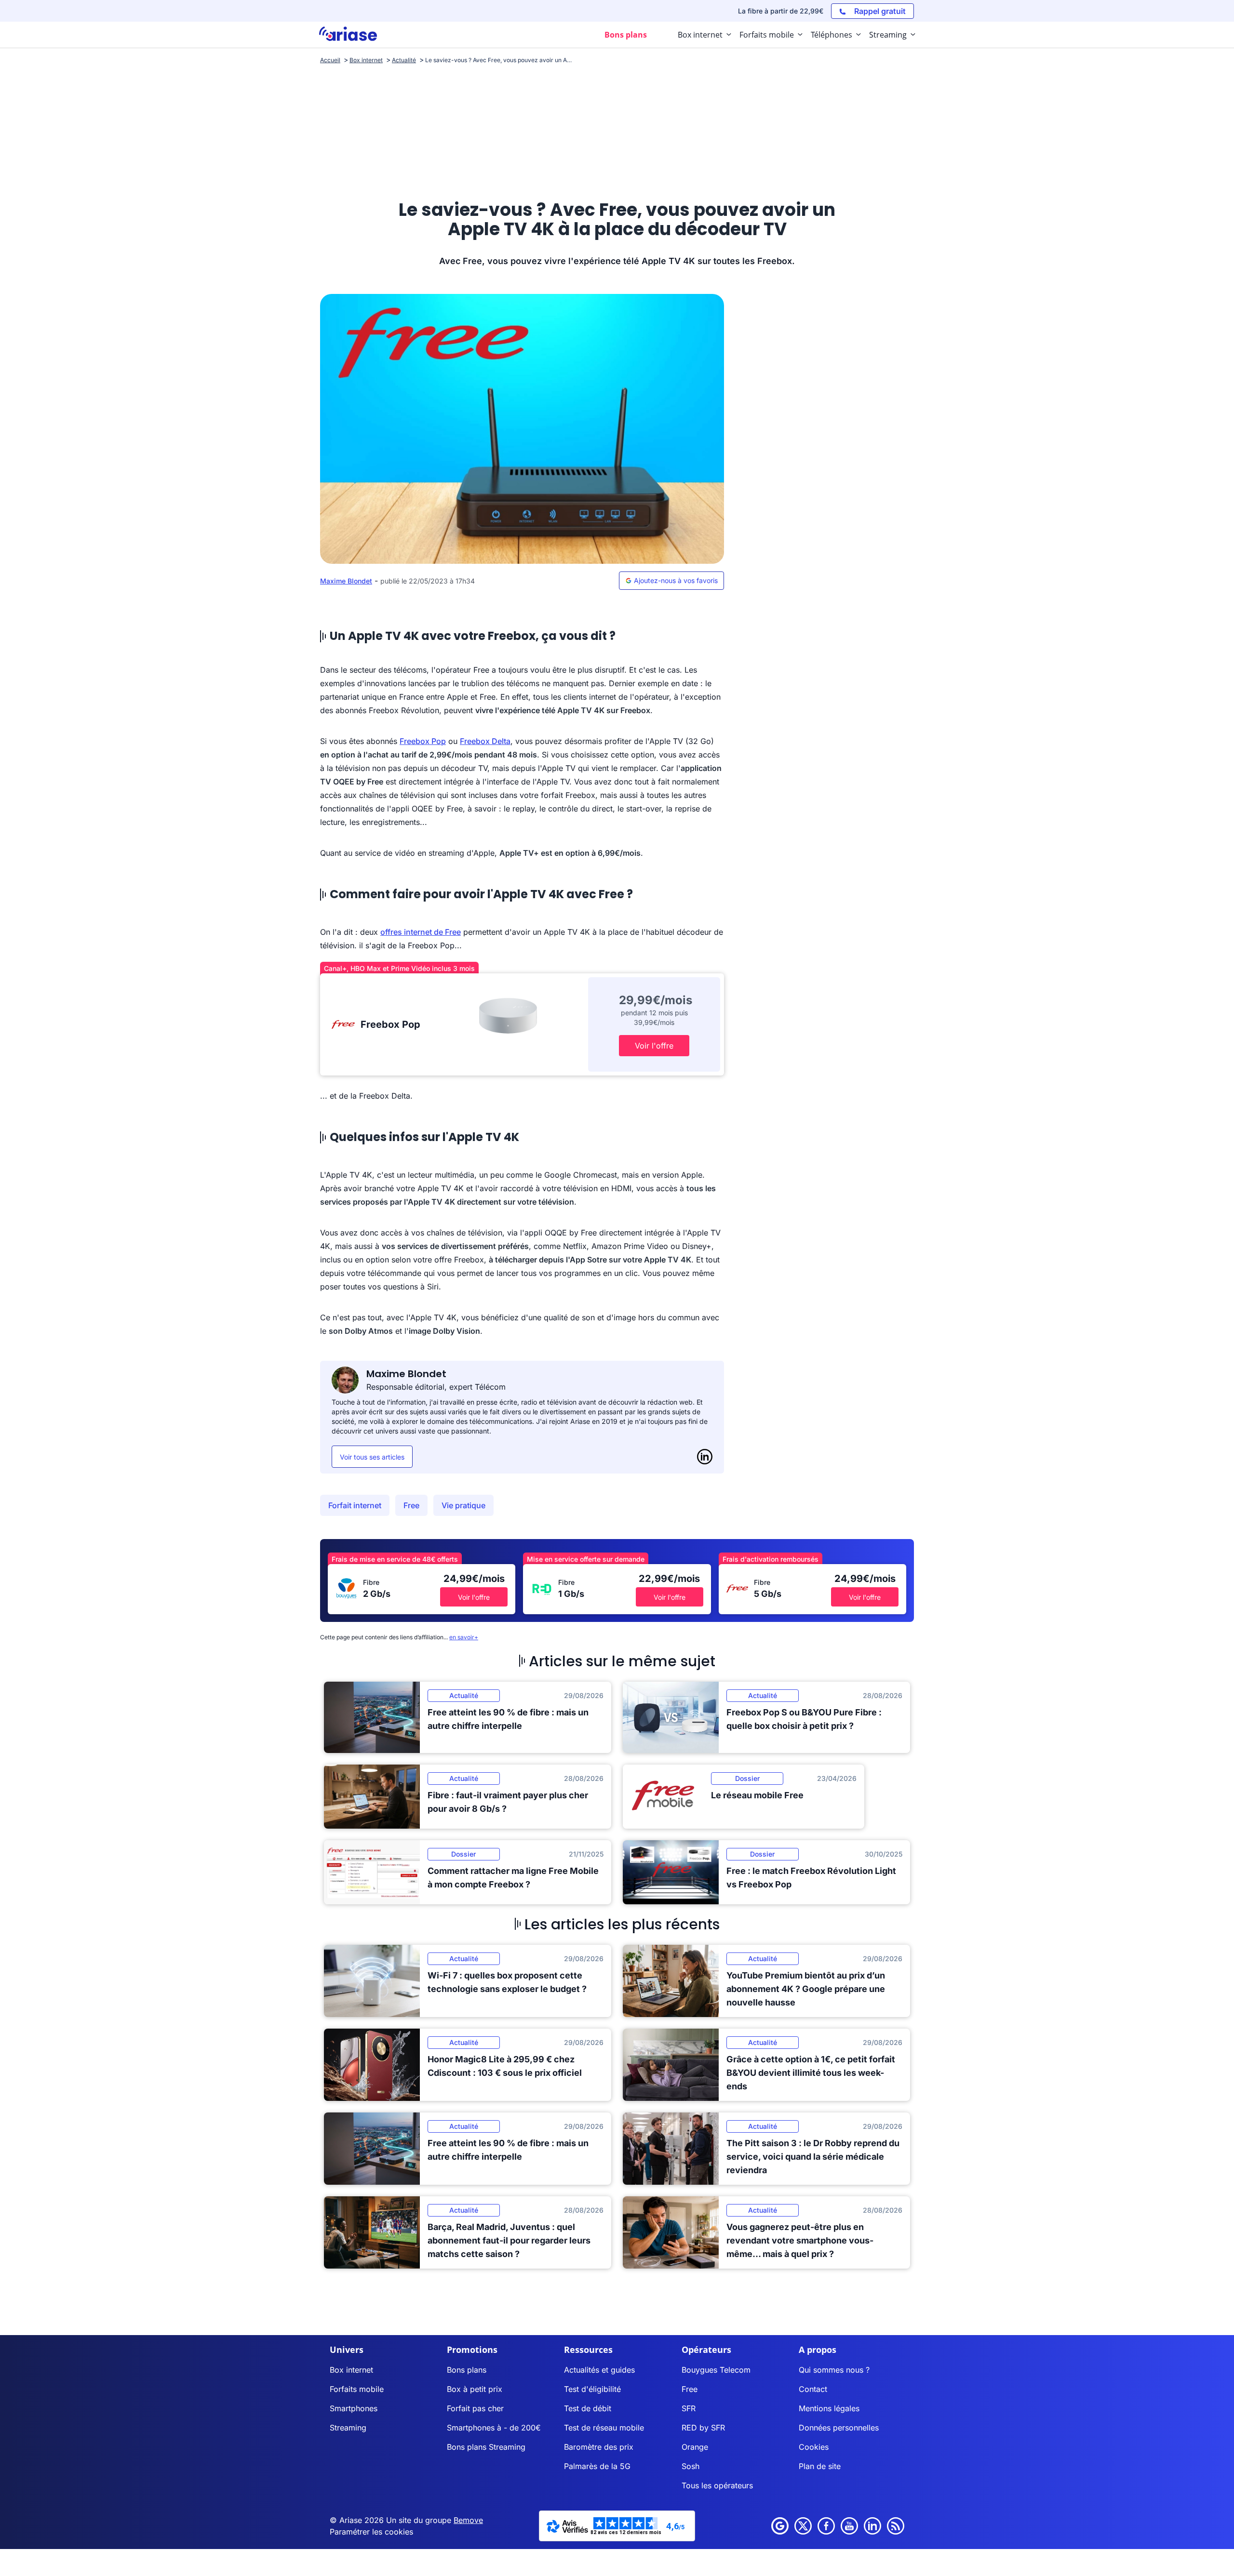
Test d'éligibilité (592, 2389)
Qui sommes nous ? (834, 2370)
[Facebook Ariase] (826, 2526)
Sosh (691, 2466)
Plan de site (820, 2466)
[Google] (780, 2526)
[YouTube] (849, 2526)
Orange (695, 2447)
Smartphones (354, 2408)
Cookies (814, 2447)
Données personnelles (839, 2428)
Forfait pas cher (475, 2408)
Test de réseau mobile (604, 2428)
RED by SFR (703, 2428)
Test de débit (588, 2408)
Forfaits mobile (357, 2389)
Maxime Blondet (346, 581)
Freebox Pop (423, 741)
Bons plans (467, 2370)
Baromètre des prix (599, 2447)
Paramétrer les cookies (371, 2532)
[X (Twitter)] (803, 2526)
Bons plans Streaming (486, 2447)
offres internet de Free (421, 932)
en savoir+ (464, 1637)
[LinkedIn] (705, 1457)
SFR (689, 2408)
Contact (813, 2389)
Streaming (348, 2428)
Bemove (468, 2520)
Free (411, 1505)
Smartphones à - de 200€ (494, 2428)
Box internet (351, 2370)
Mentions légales (829, 2408)
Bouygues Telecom (716, 2370)
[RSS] (896, 2526)
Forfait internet (355, 1505)
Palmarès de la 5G (597, 2466)
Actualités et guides (599, 2370)
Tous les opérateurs (717, 2485)
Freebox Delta (485, 741)
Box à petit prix (475, 2389)
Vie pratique (463, 1505)
